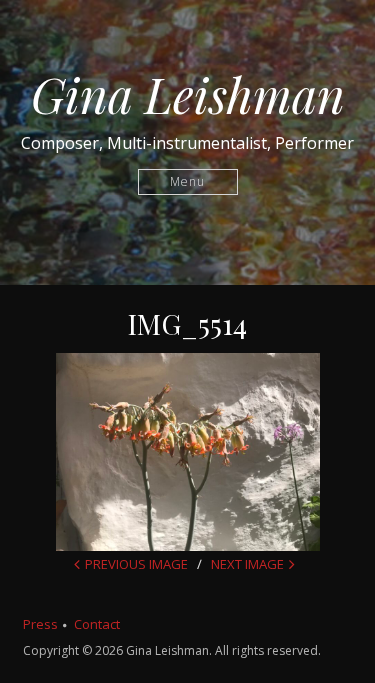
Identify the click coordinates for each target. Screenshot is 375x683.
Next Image (247, 564)
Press (40, 624)
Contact (97, 624)
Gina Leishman (188, 94)
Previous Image (136, 564)
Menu (187, 181)
